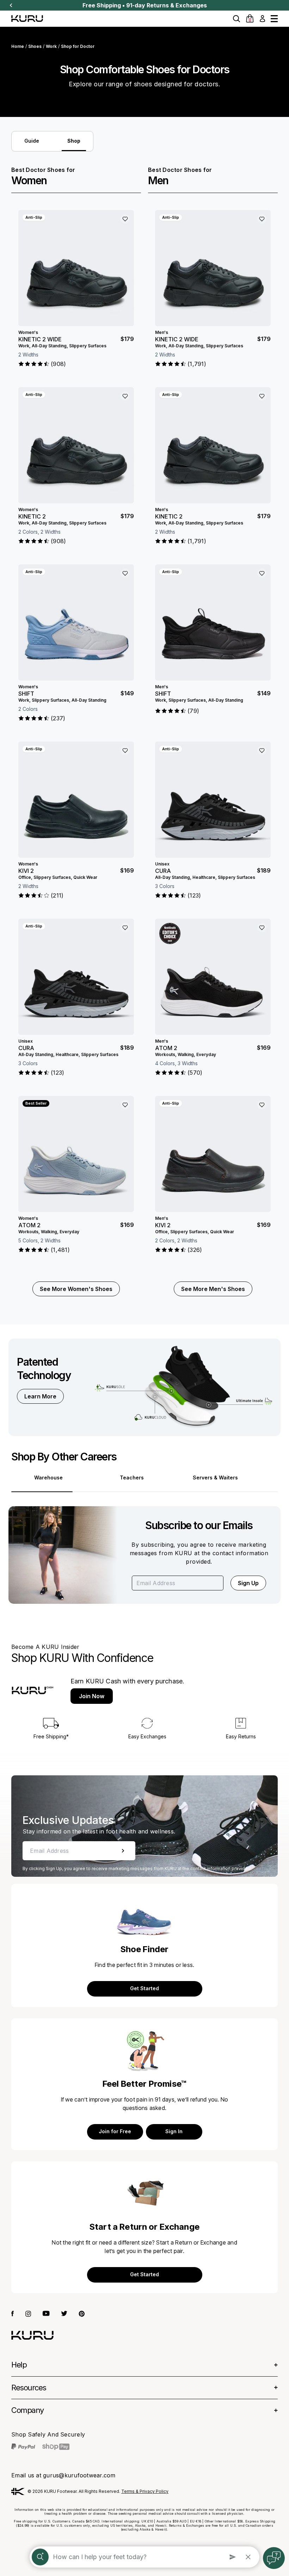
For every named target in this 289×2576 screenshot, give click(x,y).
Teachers (132, 1478)
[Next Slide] (11, 5)
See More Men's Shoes (213, 1289)
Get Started (144, 1988)
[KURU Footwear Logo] (27, 18)
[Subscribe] (123, 1851)
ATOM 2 (29, 1225)
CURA (26, 1048)
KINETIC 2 (32, 516)
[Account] (262, 19)
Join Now (92, 1696)
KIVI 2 (26, 871)
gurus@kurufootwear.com (79, 2475)
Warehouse (48, 1478)
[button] (236, 19)
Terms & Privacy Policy (145, 2491)
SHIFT (26, 694)
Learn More (40, 1396)
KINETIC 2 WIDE (40, 339)
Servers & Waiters (215, 1478)
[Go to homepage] (32, 2335)
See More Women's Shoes (76, 1289)
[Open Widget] (274, 2558)
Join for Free (115, 2131)
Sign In (174, 2131)
